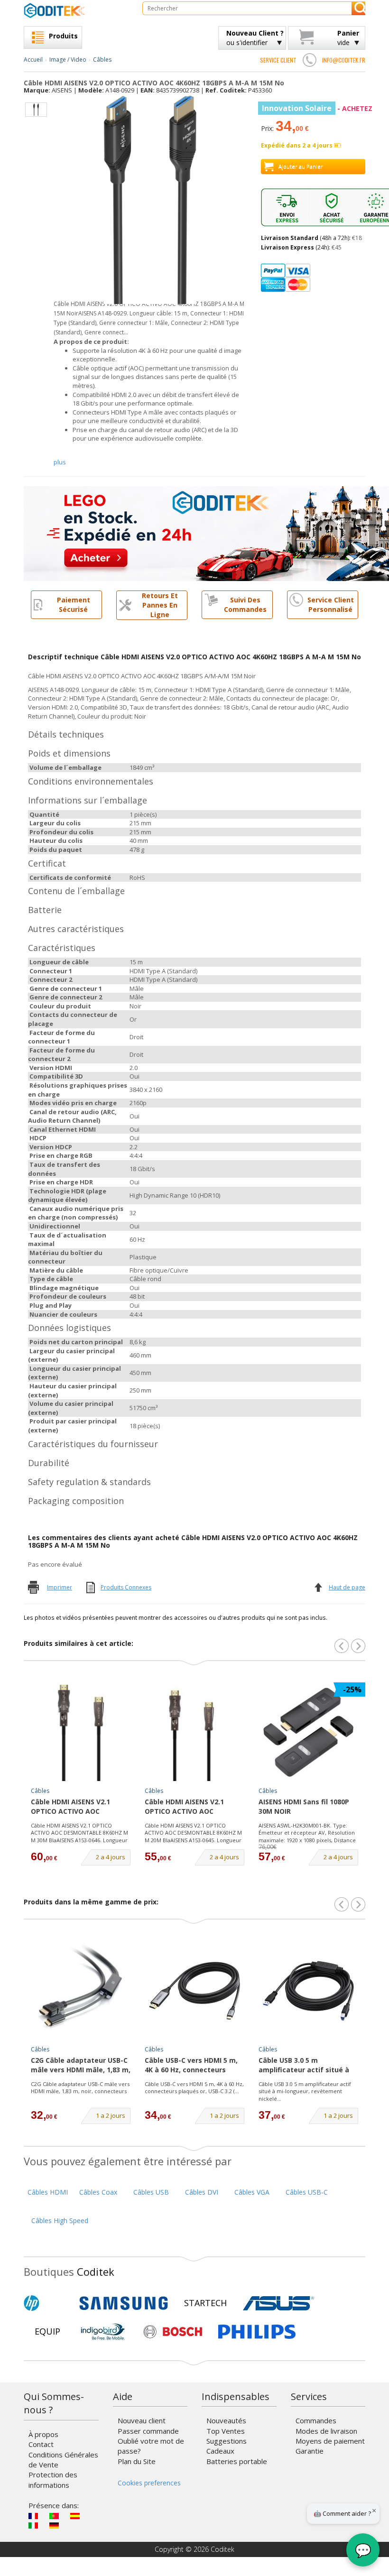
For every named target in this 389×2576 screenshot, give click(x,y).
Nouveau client (142, 2420)
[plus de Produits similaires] (358, 1646)
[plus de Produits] (358, 1904)
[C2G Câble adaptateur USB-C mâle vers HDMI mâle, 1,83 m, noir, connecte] (81, 1991)
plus (60, 462)
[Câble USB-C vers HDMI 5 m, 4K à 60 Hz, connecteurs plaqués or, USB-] (194, 1991)
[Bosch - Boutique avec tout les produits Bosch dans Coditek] (173, 2332)
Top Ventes (226, 2431)
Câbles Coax (98, 2192)
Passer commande (148, 2431)
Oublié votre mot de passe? (151, 2446)
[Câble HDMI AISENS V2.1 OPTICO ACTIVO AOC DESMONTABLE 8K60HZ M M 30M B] (81, 1732)
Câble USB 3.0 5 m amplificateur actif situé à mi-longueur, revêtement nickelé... (305, 2091)
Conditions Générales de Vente (63, 2460)
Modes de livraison (326, 2431)
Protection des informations (53, 2479)
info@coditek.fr (344, 60)
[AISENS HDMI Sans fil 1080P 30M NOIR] (308, 1732)
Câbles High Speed (60, 2221)
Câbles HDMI (48, 2192)
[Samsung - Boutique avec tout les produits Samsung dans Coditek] (124, 2303)
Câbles (102, 60)
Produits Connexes (126, 1587)
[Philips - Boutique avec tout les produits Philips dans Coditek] (257, 2332)
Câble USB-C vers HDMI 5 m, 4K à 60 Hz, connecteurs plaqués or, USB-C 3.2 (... (194, 2088)
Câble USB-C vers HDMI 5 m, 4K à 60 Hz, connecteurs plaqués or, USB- (191, 2066)
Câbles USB (151, 2192)
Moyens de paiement (330, 2441)
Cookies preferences (149, 2483)
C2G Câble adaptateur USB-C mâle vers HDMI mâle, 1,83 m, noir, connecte (81, 2066)
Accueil (33, 60)
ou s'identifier (255, 38)
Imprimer (60, 1587)
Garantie (310, 2451)
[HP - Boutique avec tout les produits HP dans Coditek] (47, 2303)
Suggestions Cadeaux (227, 2446)
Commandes (316, 2420)
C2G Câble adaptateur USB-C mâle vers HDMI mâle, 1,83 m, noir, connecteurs (80, 2088)
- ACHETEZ (317, 108)
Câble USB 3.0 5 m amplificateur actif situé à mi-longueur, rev (304, 2066)
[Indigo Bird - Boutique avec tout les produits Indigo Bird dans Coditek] (103, 2332)
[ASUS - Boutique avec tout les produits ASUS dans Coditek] (278, 2303)
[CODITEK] (76, 10)
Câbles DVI (202, 2192)
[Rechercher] (358, 8)
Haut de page (347, 1587)
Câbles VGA (252, 2192)
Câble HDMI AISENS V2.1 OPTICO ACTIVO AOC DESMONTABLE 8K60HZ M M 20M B (191, 1807)
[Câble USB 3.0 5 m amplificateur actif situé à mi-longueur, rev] (308, 1991)
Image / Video (68, 60)
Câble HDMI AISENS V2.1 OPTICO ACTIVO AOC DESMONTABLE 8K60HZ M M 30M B (77, 1807)
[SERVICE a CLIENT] (309, 60)
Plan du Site (137, 2461)
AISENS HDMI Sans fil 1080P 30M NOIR (304, 1806)
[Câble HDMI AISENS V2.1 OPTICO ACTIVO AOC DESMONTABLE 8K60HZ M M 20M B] (194, 1732)
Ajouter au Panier (301, 166)
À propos (43, 2434)
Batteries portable (237, 2461)
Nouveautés (226, 2420)
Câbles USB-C (307, 2192)
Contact (41, 2444)
